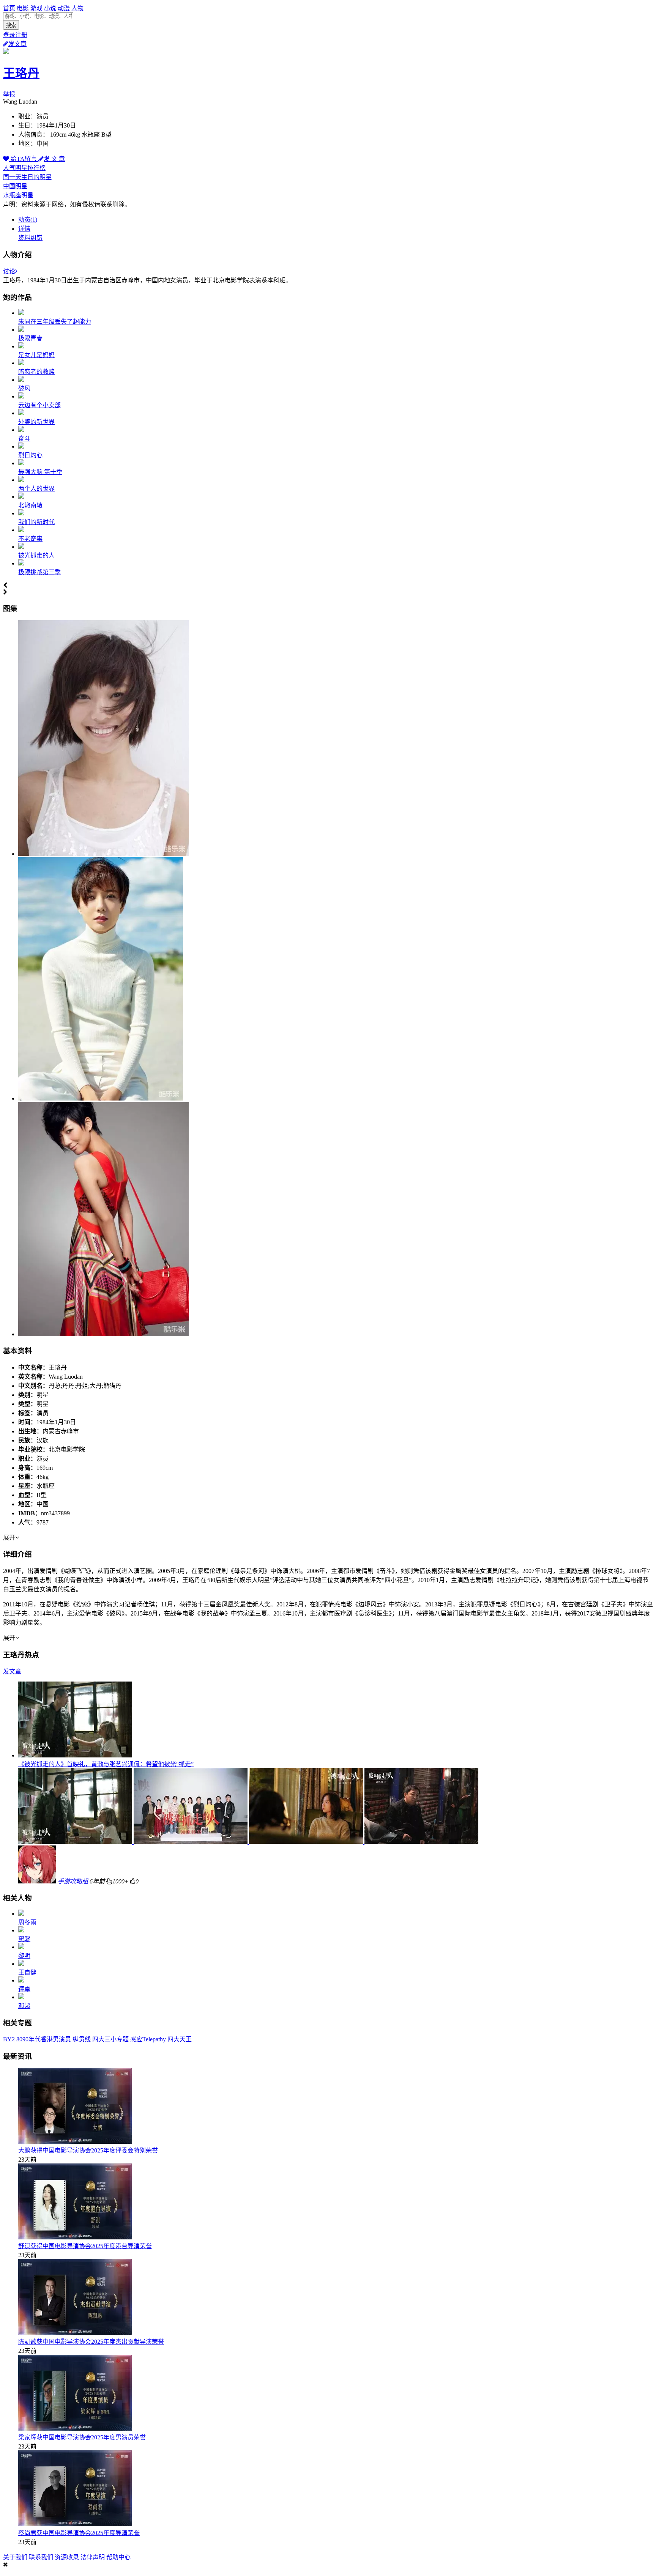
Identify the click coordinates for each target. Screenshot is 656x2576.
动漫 (64, 8)
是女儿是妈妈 (36, 355)
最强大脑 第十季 (40, 472)
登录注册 (15, 35)
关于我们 (15, 2557)
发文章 (17, 44)
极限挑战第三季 (39, 572)
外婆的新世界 (36, 422)
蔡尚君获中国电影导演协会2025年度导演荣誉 (79, 2533)
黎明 (24, 1956)
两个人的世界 (36, 489)
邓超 (24, 2006)
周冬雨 (27, 1922)
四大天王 (180, 2039)
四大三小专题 (110, 2039)
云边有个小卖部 (39, 405)
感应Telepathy (148, 2039)
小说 (50, 8)
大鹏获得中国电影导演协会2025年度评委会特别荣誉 (88, 2150)
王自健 (27, 1972)
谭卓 (24, 1989)
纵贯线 (82, 2039)
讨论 (9, 271)
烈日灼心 (30, 455)
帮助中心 (118, 2557)
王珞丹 (21, 73)
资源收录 (67, 2557)
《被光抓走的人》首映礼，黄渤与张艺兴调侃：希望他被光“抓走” (106, 1764)
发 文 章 (54, 159)
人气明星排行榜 (24, 168)
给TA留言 (24, 159)
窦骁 (24, 1939)
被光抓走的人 (36, 555)
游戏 (36, 8)
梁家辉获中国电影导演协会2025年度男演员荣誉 (82, 2437)
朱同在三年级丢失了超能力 (55, 322)
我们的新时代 (36, 522)
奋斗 (24, 439)
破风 (24, 388)
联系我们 (41, 2557)
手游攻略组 (73, 1881)
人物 (77, 8)
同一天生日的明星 (27, 177)
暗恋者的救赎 (36, 372)
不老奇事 (30, 539)
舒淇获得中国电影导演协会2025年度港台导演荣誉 (85, 2246)
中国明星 (15, 186)
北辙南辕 (30, 505)
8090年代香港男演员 (44, 2039)
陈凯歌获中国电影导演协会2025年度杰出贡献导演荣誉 (91, 2342)
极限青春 (30, 338)
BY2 (9, 2039)
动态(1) (28, 220)
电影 (23, 8)
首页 (9, 8)
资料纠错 (30, 238)
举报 (9, 94)
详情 (24, 229)
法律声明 (93, 2557)
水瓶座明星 (18, 195)
